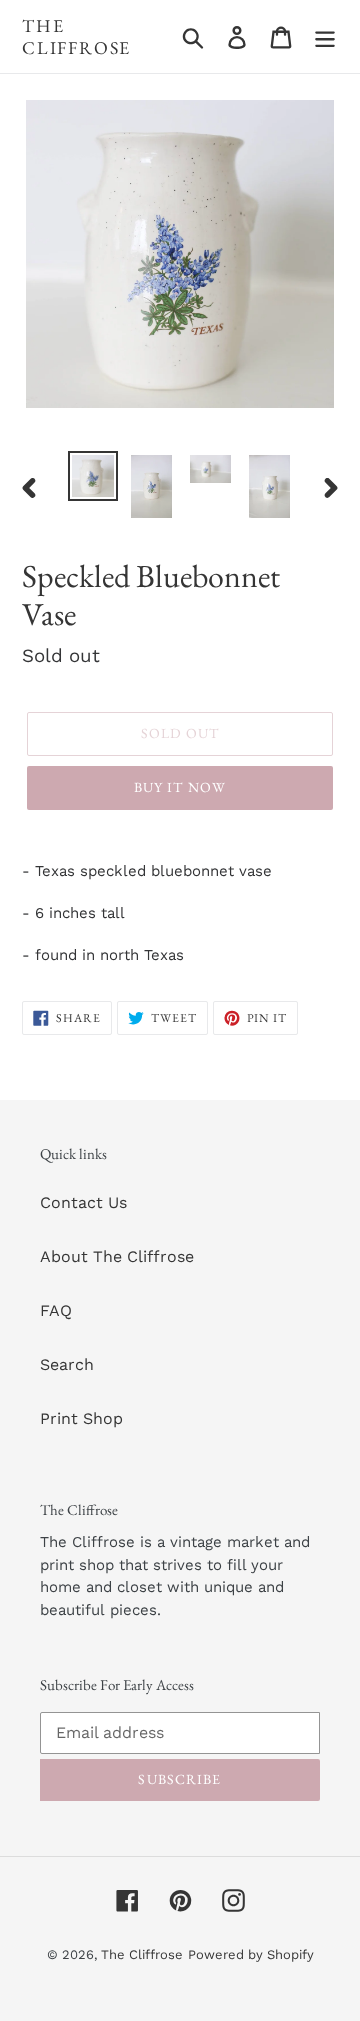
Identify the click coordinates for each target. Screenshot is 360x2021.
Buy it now (180, 787)
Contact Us (83, 1202)
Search (67, 1364)
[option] (92, 476)
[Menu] (325, 36)
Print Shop (81, 1418)
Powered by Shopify (251, 1954)
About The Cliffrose (117, 1256)
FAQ (56, 1310)
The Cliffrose (76, 36)
